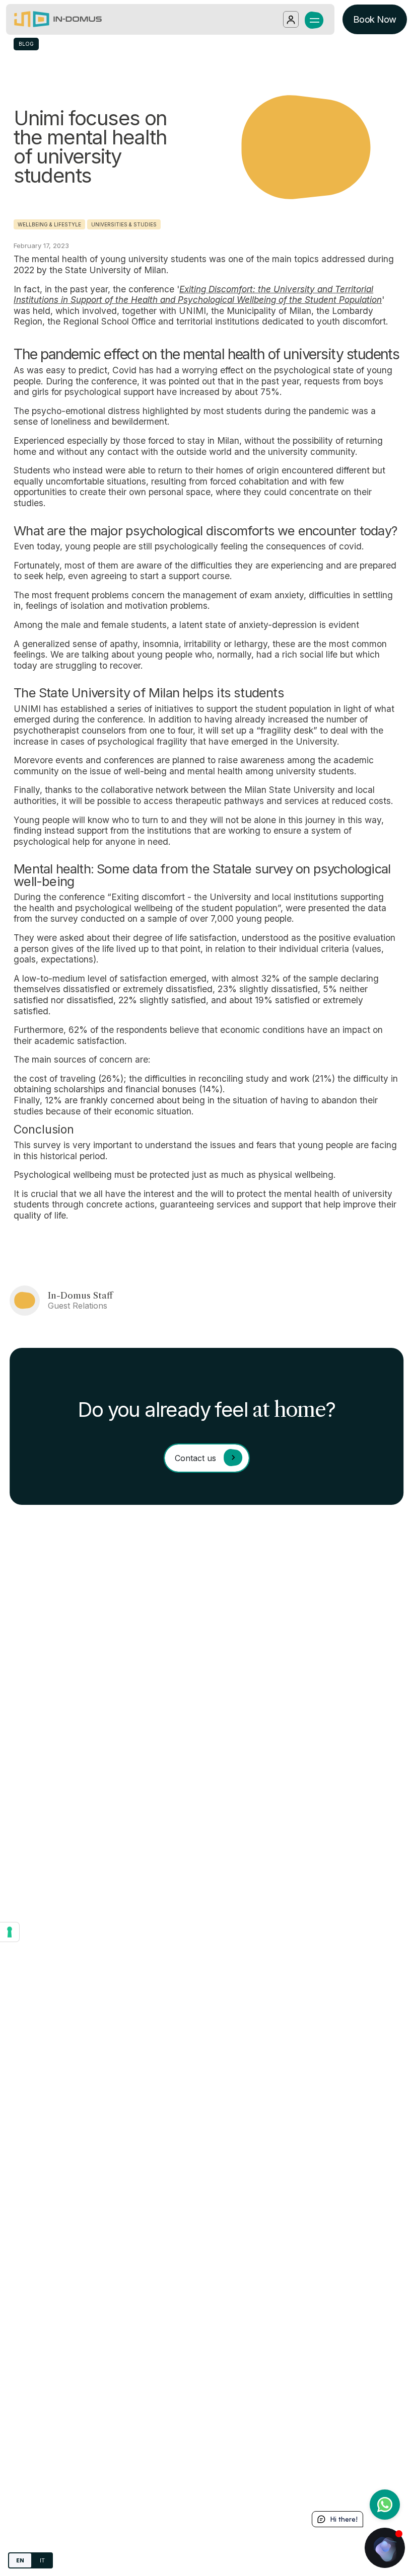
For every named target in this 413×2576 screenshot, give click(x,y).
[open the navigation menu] (315, 19)
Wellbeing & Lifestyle (49, 224)
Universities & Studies (124, 224)
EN (20, 2560)
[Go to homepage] (58, 19)
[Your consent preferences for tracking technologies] (10, 1932)
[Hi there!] (385, 2548)
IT (42, 2560)
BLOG (26, 44)
